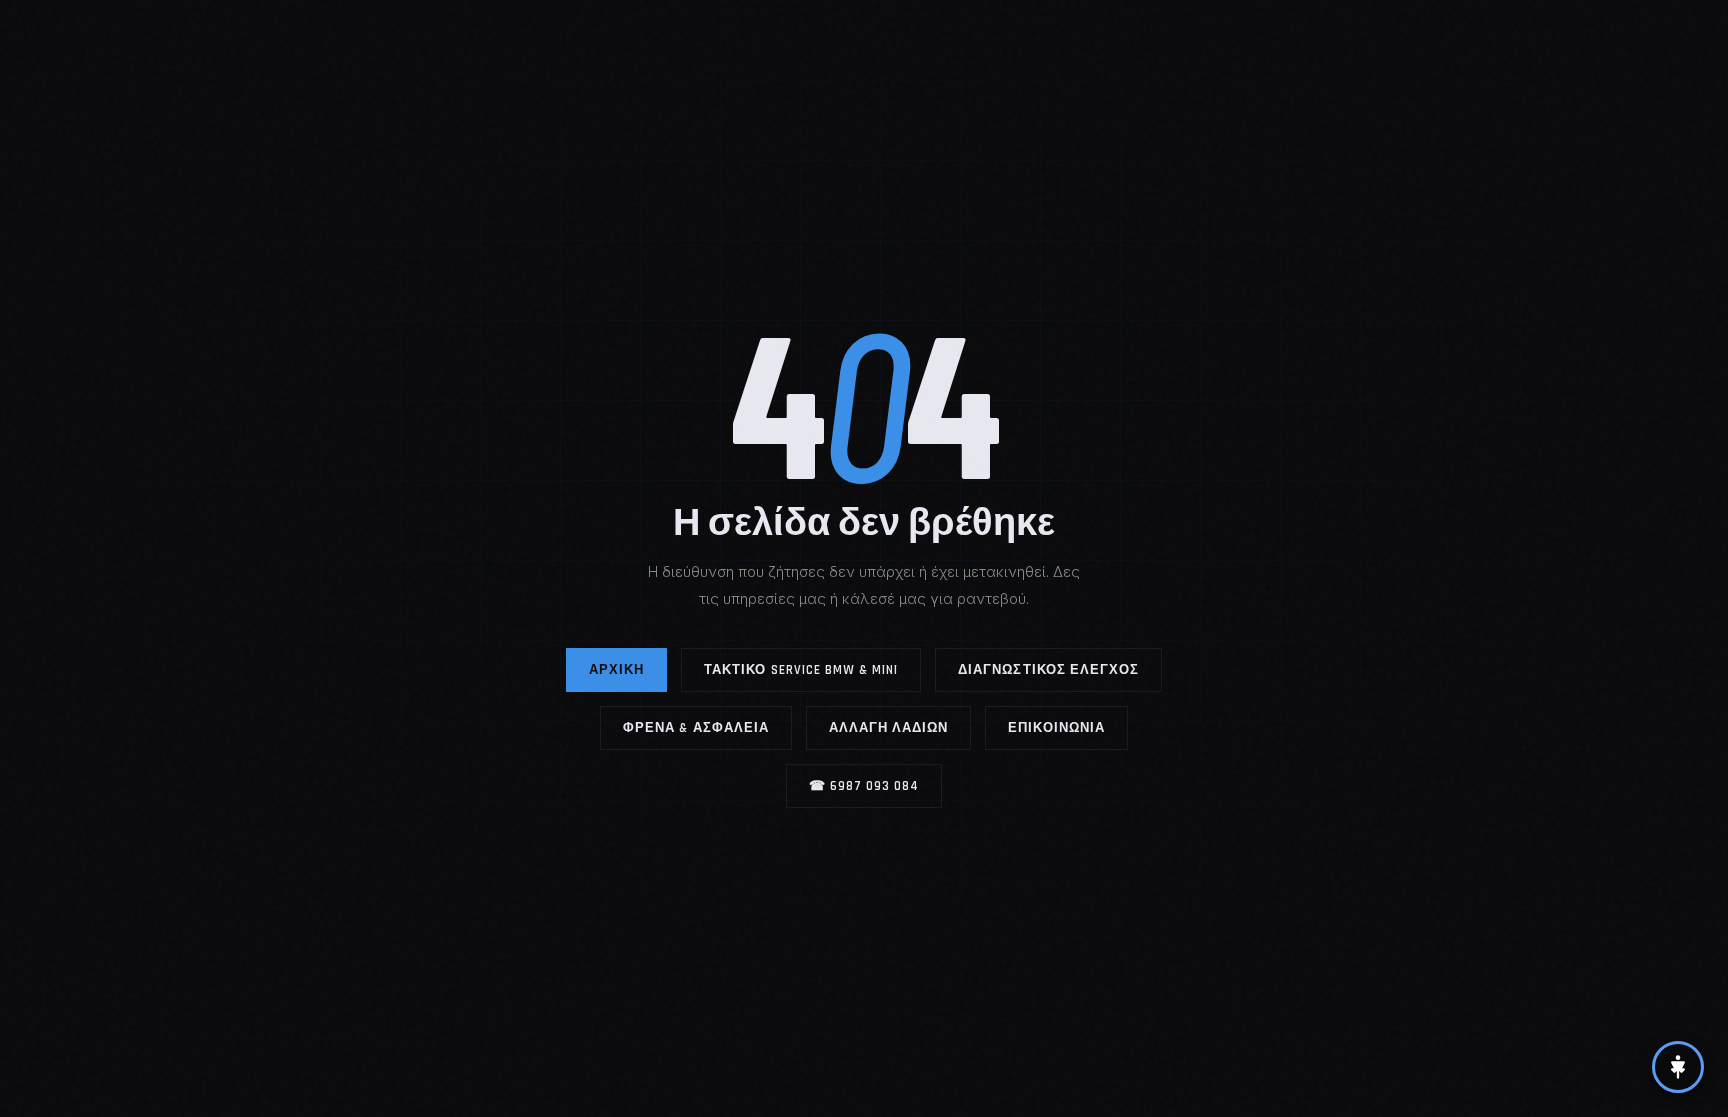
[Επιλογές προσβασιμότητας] (1678, 1067)
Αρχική (616, 670)
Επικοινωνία (1056, 728)
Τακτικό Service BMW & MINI (801, 670)
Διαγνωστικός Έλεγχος (1048, 670)
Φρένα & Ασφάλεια (696, 728)
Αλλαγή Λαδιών (889, 728)
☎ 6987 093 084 (864, 786)
